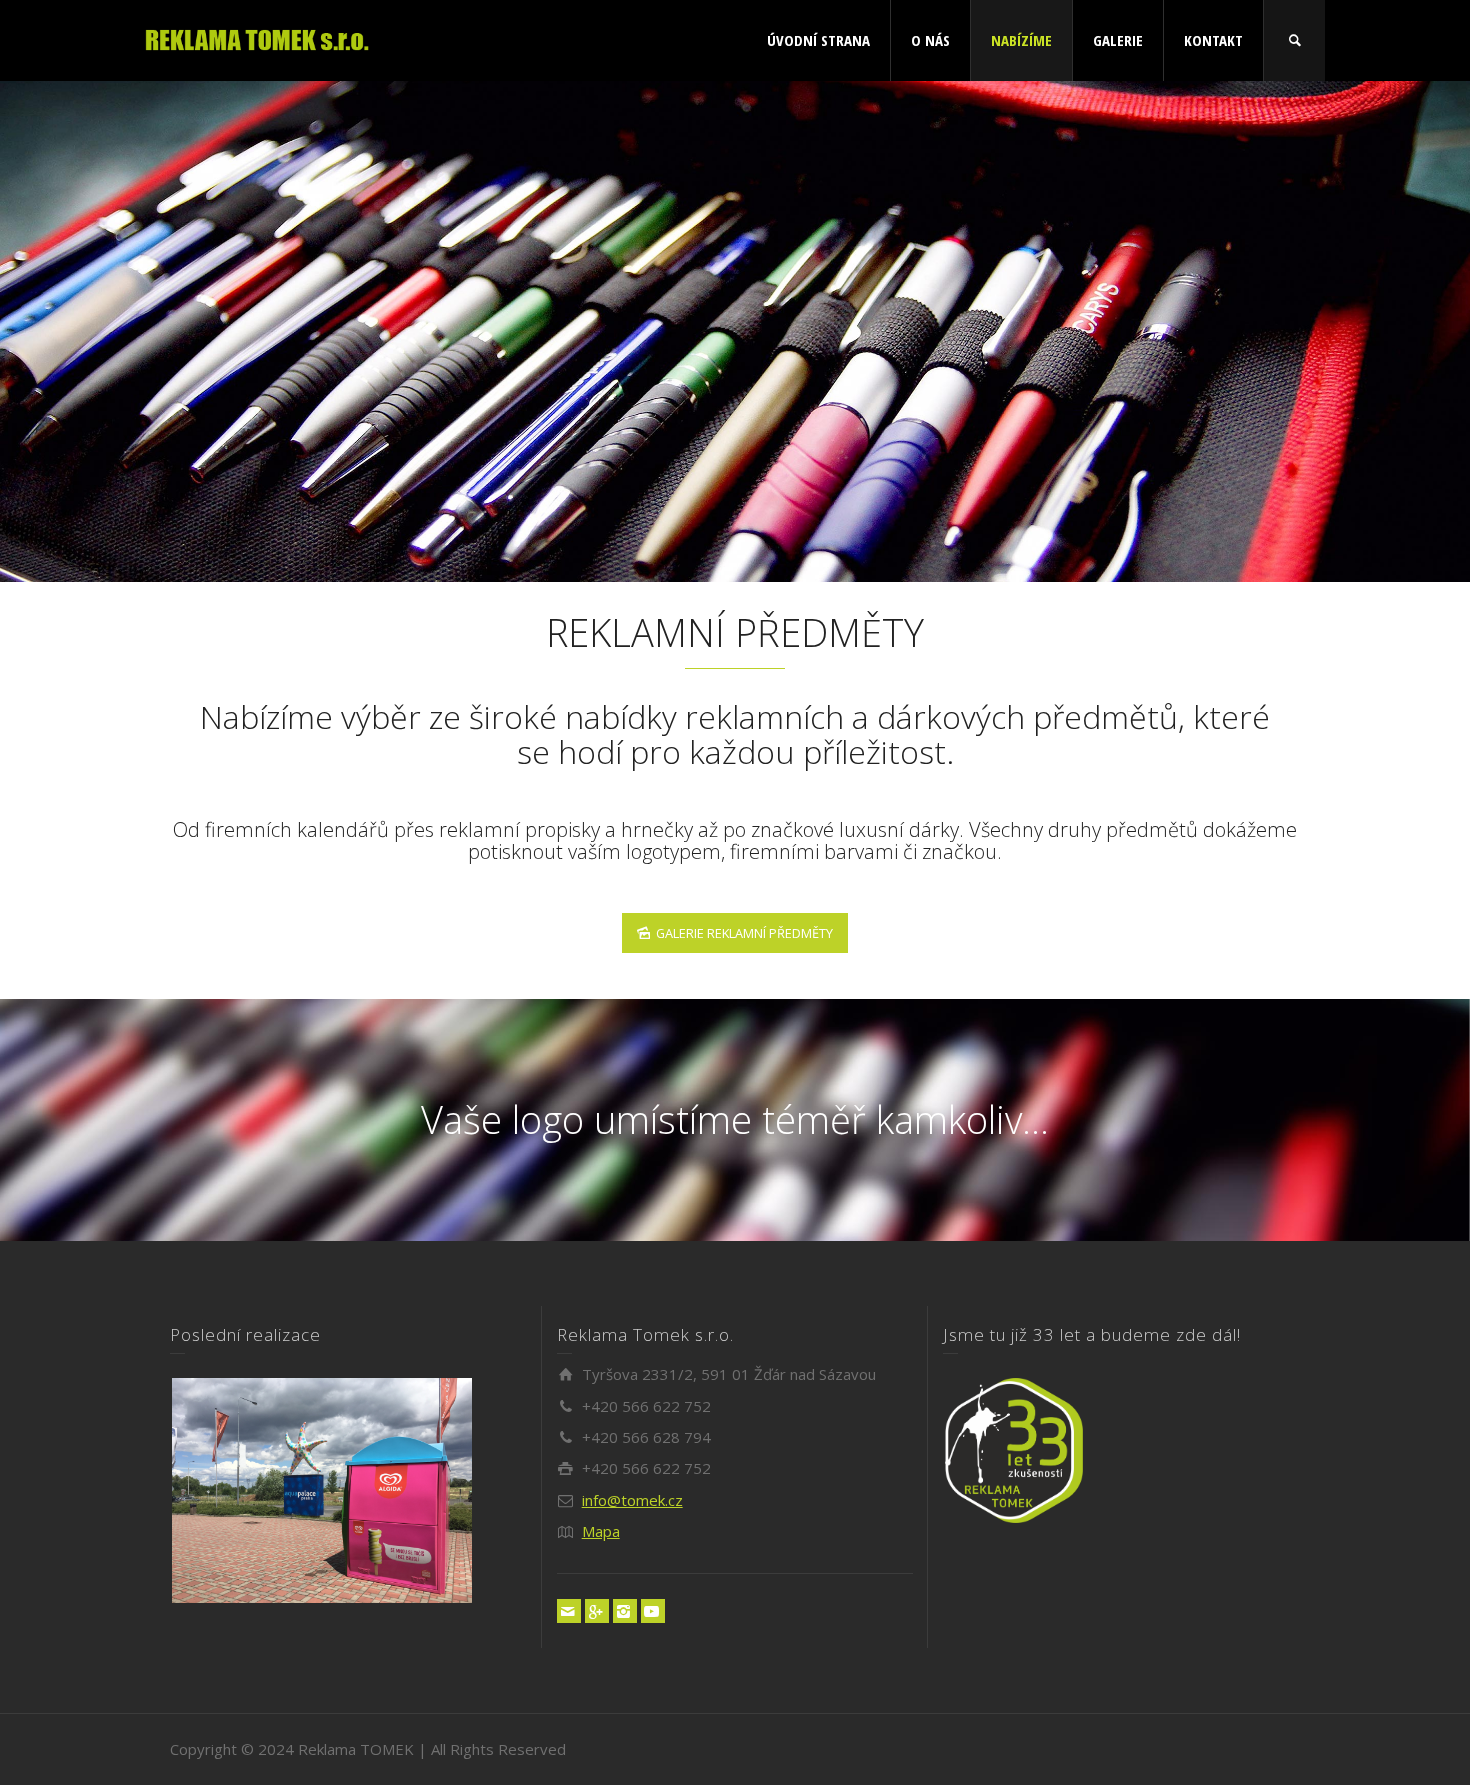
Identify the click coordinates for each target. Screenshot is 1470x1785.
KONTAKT (1213, 40)
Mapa (601, 1531)
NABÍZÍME (1021, 40)
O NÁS (930, 40)
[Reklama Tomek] (257, 38)
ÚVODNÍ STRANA (818, 40)
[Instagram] (625, 1611)
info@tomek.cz (632, 1500)
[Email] (569, 1611)
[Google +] (597, 1611)
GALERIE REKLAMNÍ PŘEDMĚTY (744, 933)
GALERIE (1118, 40)
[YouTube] (653, 1611)
